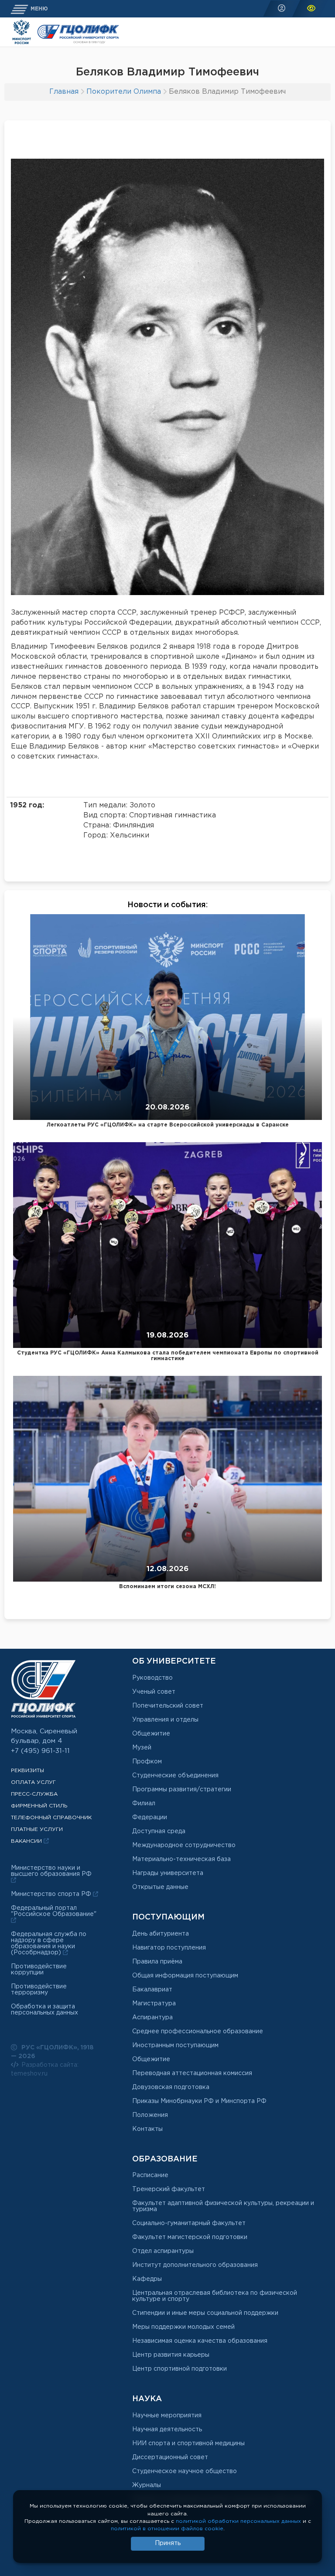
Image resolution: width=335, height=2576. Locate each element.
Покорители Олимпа (124, 92)
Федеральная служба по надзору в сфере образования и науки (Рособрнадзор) (49, 1943)
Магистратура (154, 2004)
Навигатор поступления (169, 1948)
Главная (64, 92)
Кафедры (147, 2279)
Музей (142, 1748)
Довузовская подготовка (171, 2087)
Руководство (152, 1678)
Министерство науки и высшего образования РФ (51, 1871)
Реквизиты (27, 1771)
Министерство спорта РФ (52, 1894)
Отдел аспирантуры (163, 2251)
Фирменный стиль (39, 1806)
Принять (168, 2543)
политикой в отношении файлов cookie (167, 2529)
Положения (150, 2115)
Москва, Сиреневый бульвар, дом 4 (44, 1736)
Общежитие (151, 1734)
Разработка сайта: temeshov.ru (45, 2069)
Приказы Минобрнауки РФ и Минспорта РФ (199, 2101)
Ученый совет (154, 1692)
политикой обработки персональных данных (238, 2521)
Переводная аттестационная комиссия (192, 2073)
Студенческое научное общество (185, 2471)
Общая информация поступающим (185, 1976)
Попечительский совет (168, 1706)
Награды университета (168, 1873)
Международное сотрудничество (184, 1845)
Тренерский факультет (169, 2189)
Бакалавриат (152, 1990)
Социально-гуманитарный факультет (189, 2223)
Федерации (150, 1817)
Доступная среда (159, 1831)
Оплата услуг (33, 1782)
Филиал (144, 1804)
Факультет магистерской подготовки (190, 2237)
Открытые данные (160, 1887)
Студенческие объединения (175, 1776)
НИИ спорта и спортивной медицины (188, 2443)
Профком (147, 1762)
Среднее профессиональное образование (198, 2032)
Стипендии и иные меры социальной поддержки (205, 2313)
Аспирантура (152, 2018)
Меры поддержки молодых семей (183, 2327)
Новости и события (167, 905)
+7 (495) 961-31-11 (40, 1751)
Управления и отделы (165, 1720)
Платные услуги (37, 1829)
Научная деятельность (167, 2430)
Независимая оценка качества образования (200, 2341)
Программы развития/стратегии (182, 1790)
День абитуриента (161, 1934)
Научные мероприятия (167, 2416)
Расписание (150, 2175)
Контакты (147, 2129)
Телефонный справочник (51, 1818)
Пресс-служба (34, 1794)
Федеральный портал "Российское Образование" (54, 1911)
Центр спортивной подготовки (179, 2369)
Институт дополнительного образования (195, 2265)
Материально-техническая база (181, 1859)
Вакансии (27, 1841)
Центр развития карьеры (171, 2355)
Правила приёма (157, 1962)
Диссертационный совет (170, 2457)
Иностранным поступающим (175, 2045)
